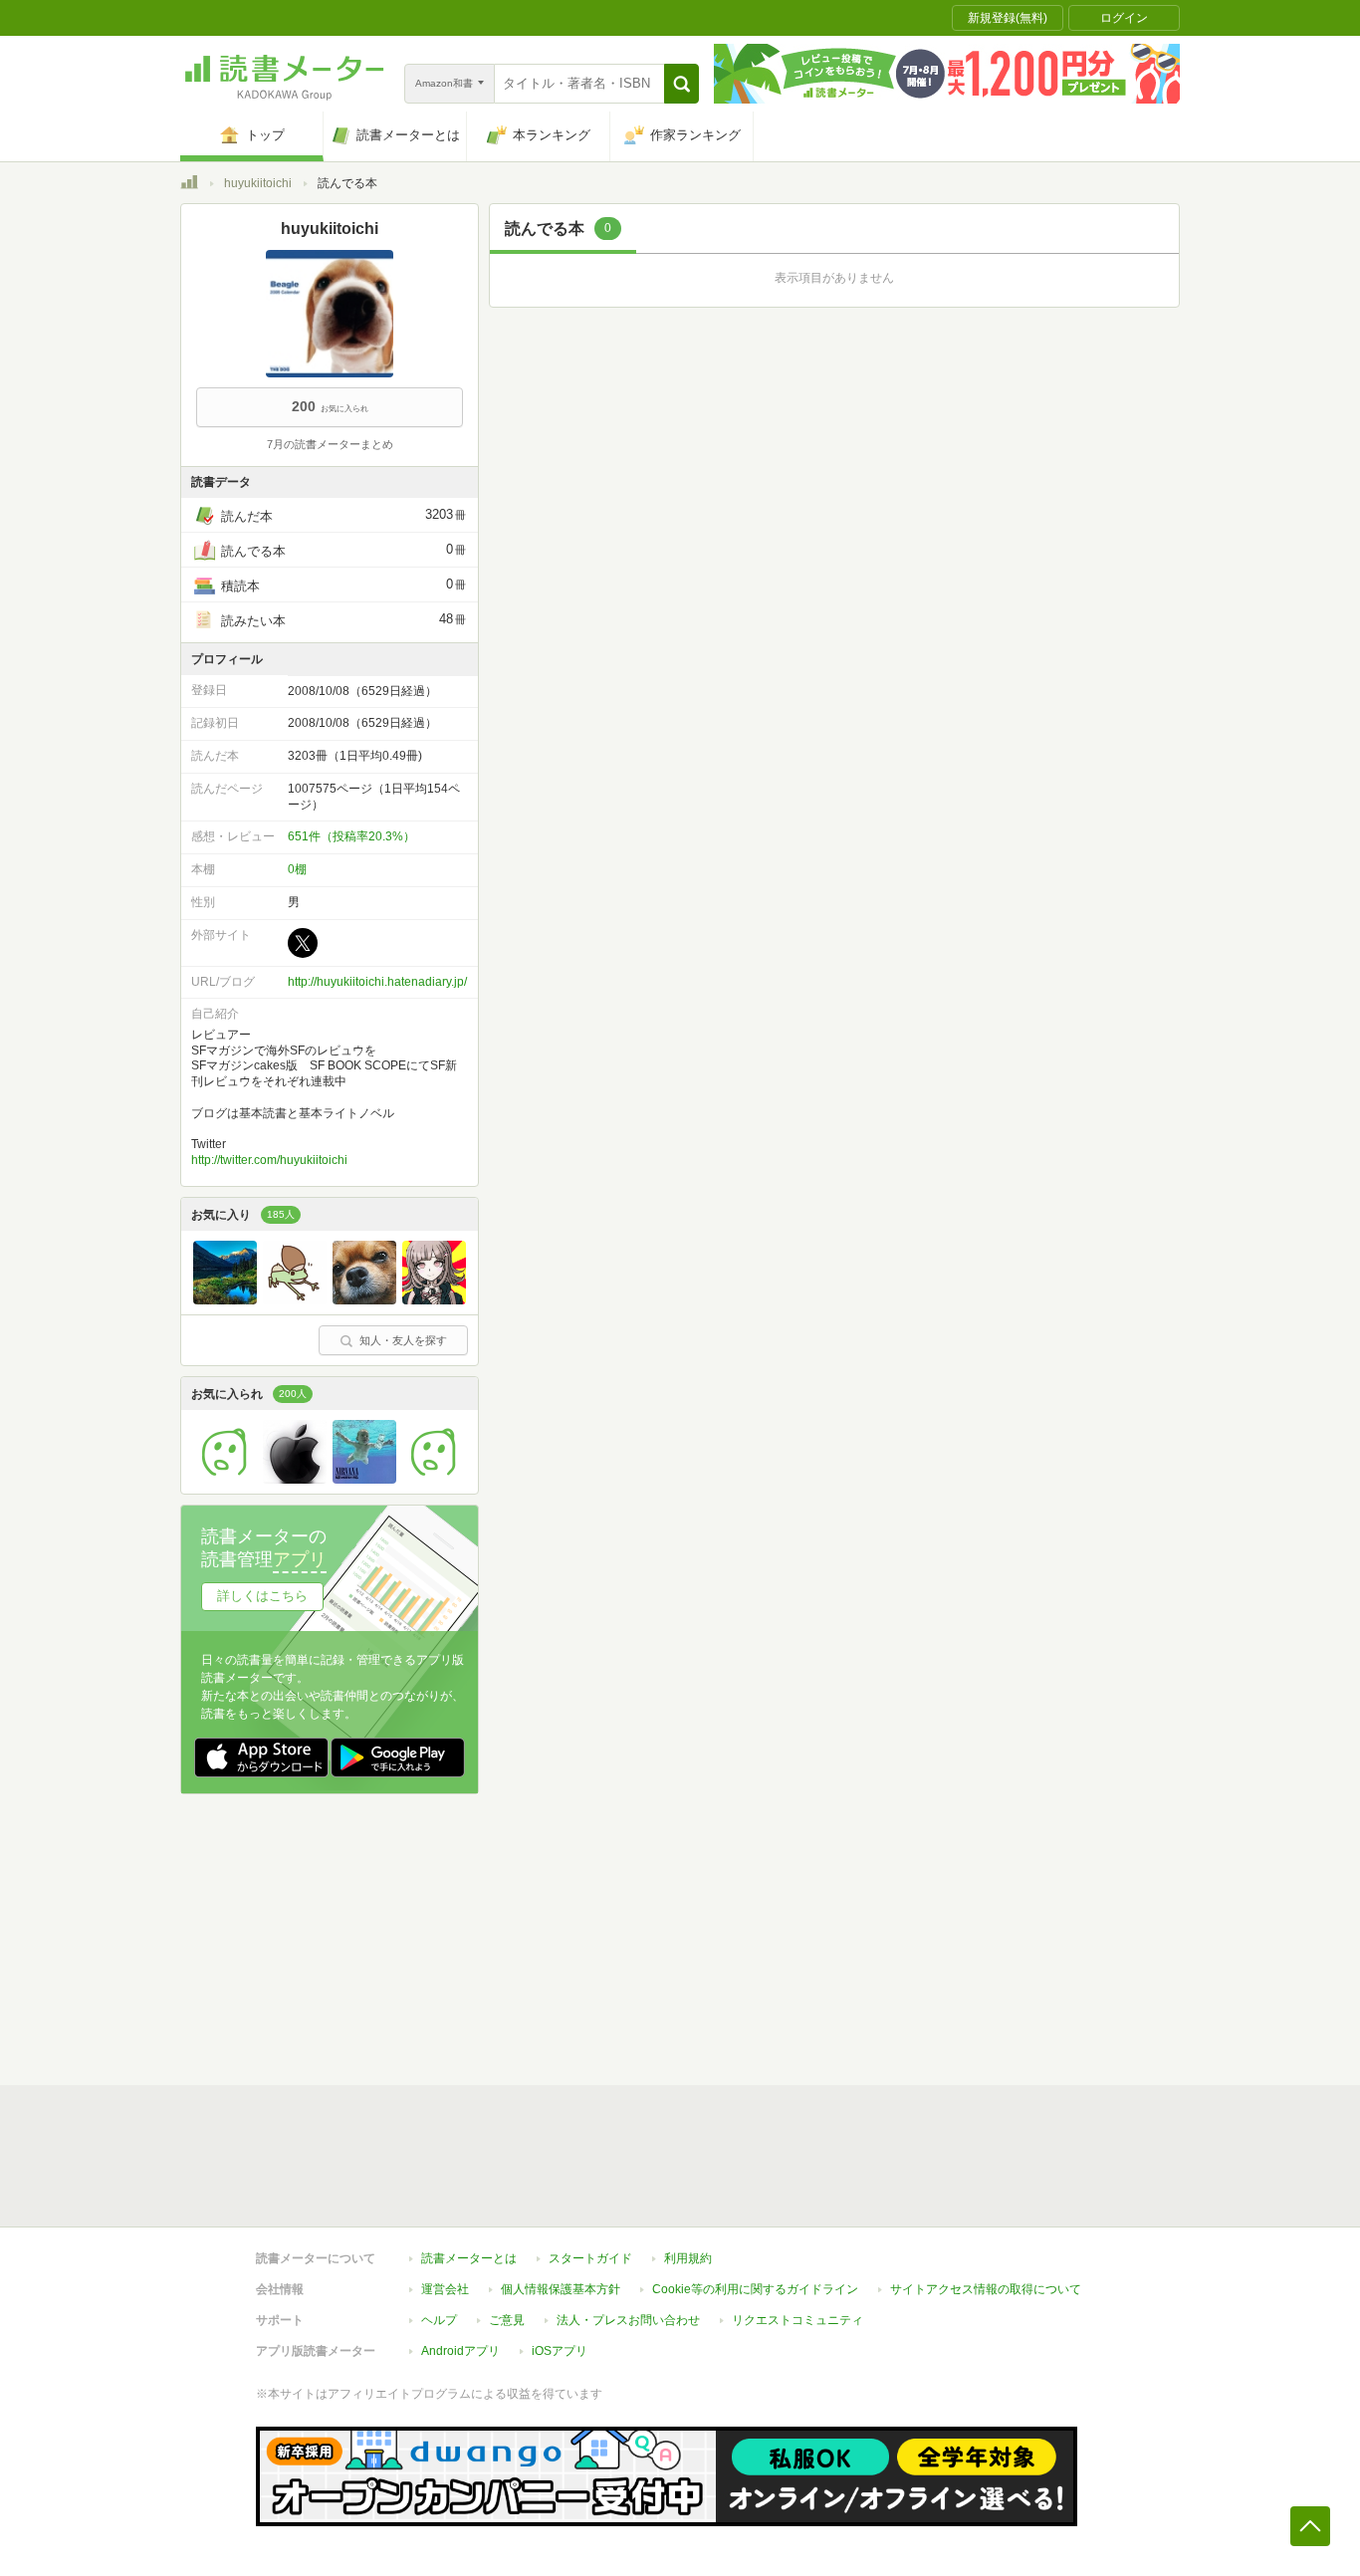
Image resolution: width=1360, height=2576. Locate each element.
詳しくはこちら (262, 1596)
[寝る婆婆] (364, 1479)
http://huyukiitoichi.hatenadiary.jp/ (377, 982)
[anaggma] (225, 1299)
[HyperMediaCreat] (434, 1479)
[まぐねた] (295, 1299)
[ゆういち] (295, 1479)
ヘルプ (439, 2320)
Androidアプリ (460, 2351)
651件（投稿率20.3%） (351, 836)
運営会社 (445, 2289)
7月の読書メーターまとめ (330, 444)
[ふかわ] (225, 1479)
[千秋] (434, 1299)
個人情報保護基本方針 (561, 2289)
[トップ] (189, 185)
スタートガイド (590, 2258)
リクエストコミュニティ (797, 2320)
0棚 (297, 869)
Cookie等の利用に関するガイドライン (755, 2289)
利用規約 (688, 2258)
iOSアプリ (560, 2351)
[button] (681, 84)
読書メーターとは (469, 2258)
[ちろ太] (364, 1299)
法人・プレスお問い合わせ (628, 2320)
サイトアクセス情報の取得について (986, 2289)
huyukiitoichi (258, 183)
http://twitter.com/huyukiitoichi (269, 1160)
